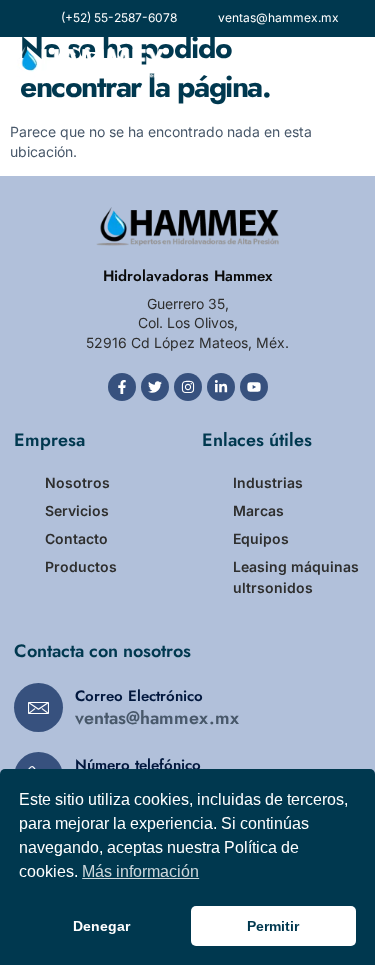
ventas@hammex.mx (157, 718)
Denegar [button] (101, 926)
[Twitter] (155, 387)
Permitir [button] (273, 926)
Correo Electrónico (139, 696)
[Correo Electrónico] (38, 707)
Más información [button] (140, 871)
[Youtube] (254, 387)
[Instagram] (188, 387)
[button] (347, 62)
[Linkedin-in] (221, 387)
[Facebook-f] (122, 387)
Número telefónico (138, 765)
